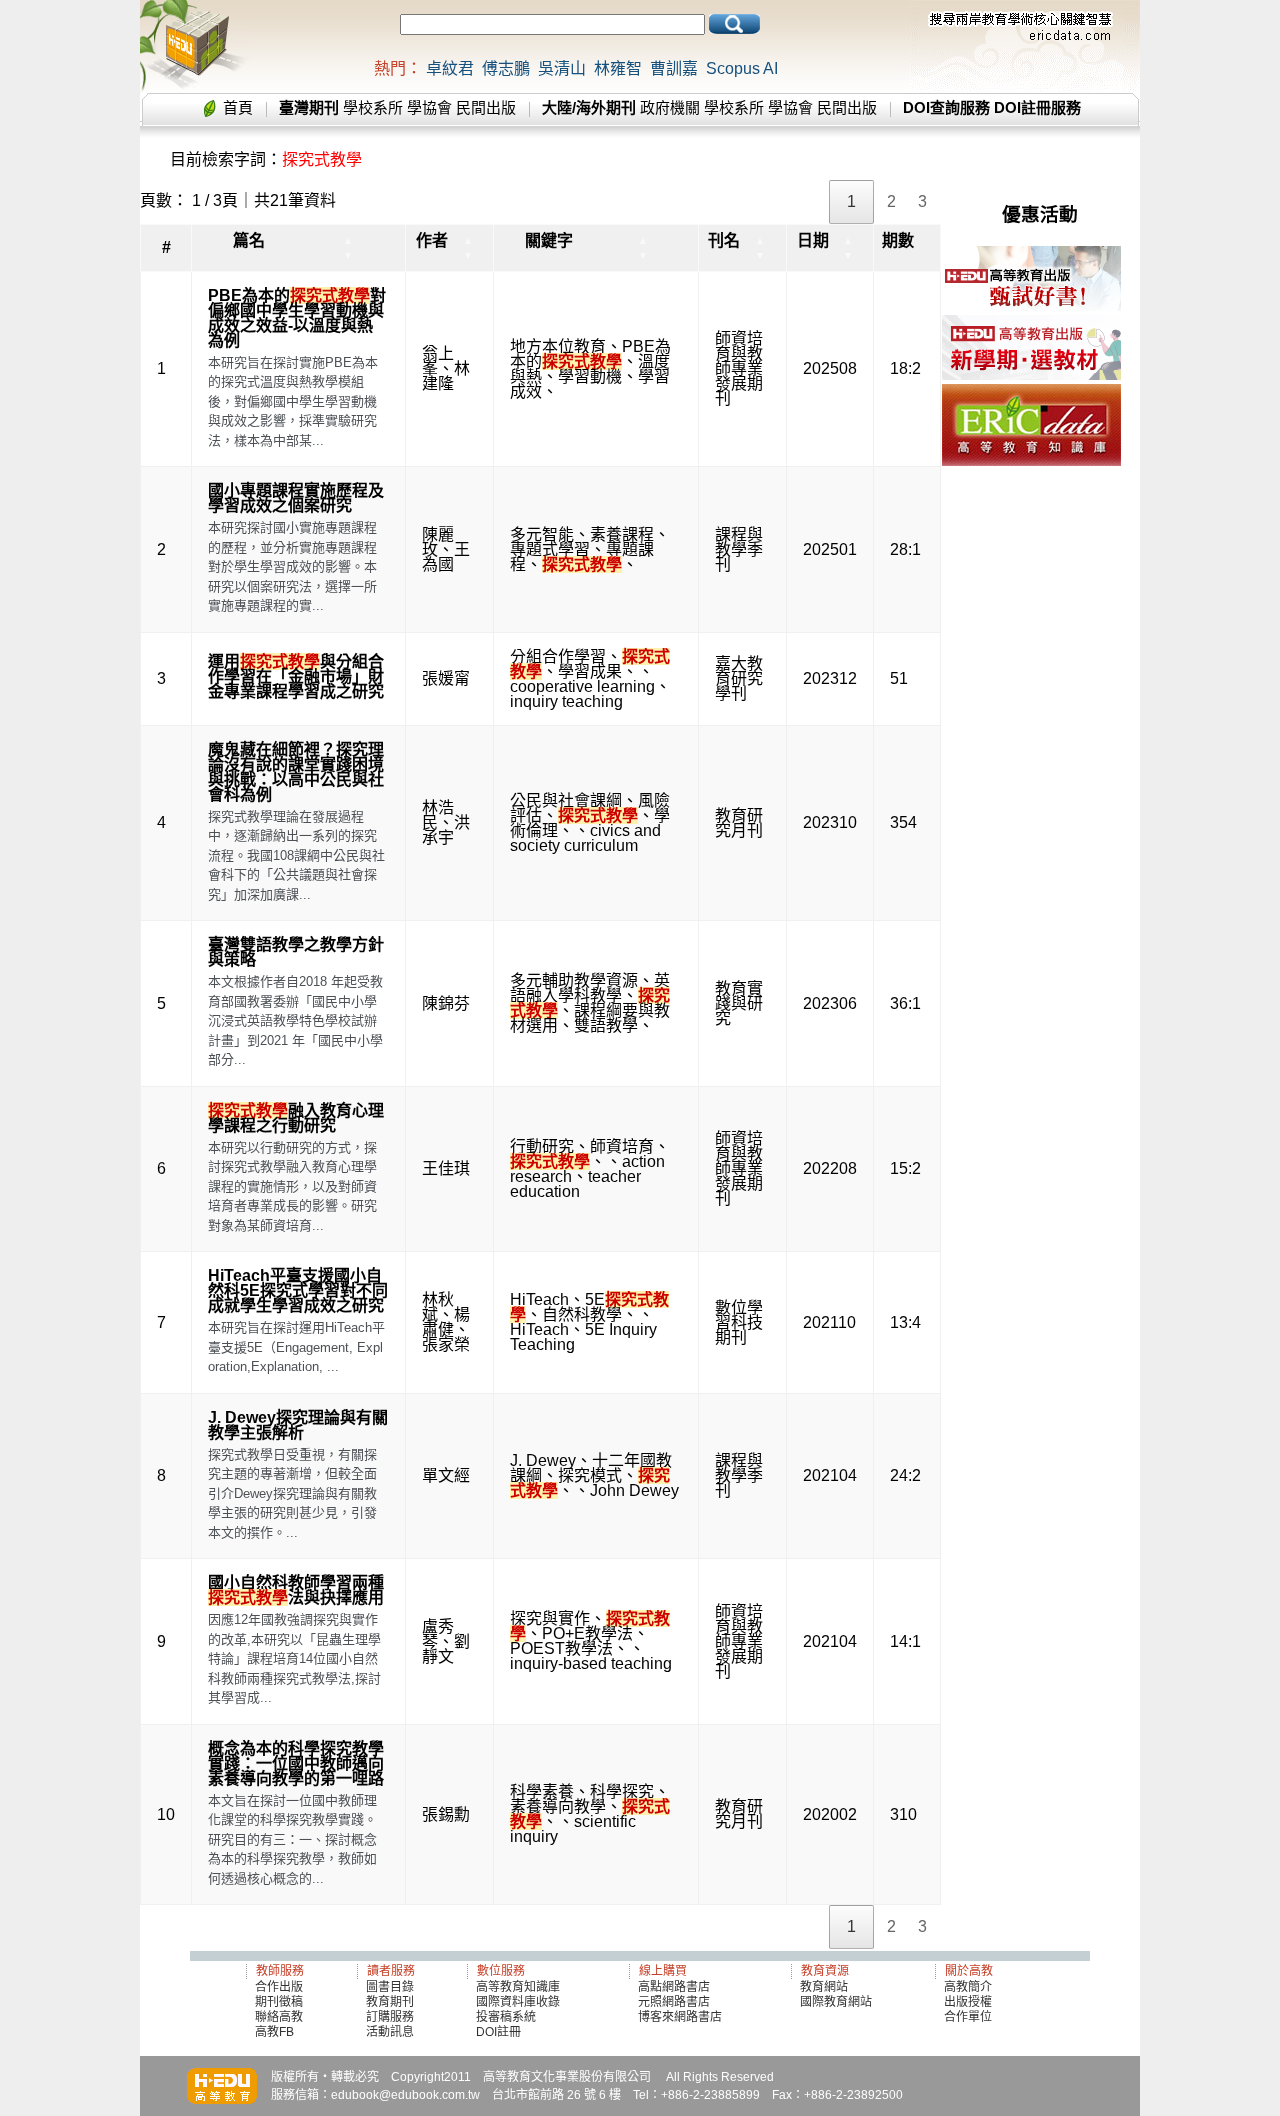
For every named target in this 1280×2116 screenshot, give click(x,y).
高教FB (274, 2032)
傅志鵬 (506, 68)
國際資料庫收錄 (518, 2002)
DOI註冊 (498, 2032)
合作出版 (279, 1987)
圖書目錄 (390, 1987)
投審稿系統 (506, 2017)
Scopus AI (742, 68)
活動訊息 (390, 2032)
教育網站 (824, 1987)
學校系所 (373, 107)
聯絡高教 (279, 2017)
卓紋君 (450, 68)
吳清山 (562, 68)
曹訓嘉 (674, 68)
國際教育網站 (836, 2002)
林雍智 (618, 68)
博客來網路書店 (680, 2017)
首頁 (238, 107)
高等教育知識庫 (518, 1987)
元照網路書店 (674, 2002)
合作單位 (968, 2017)
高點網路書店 (675, 1987)
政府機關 (670, 107)
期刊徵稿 (279, 2002)
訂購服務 (390, 2017)
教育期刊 (390, 2002)
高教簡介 (968, 1987)
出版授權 (968, 2002)
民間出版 (486, 107)
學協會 (429, 107)
